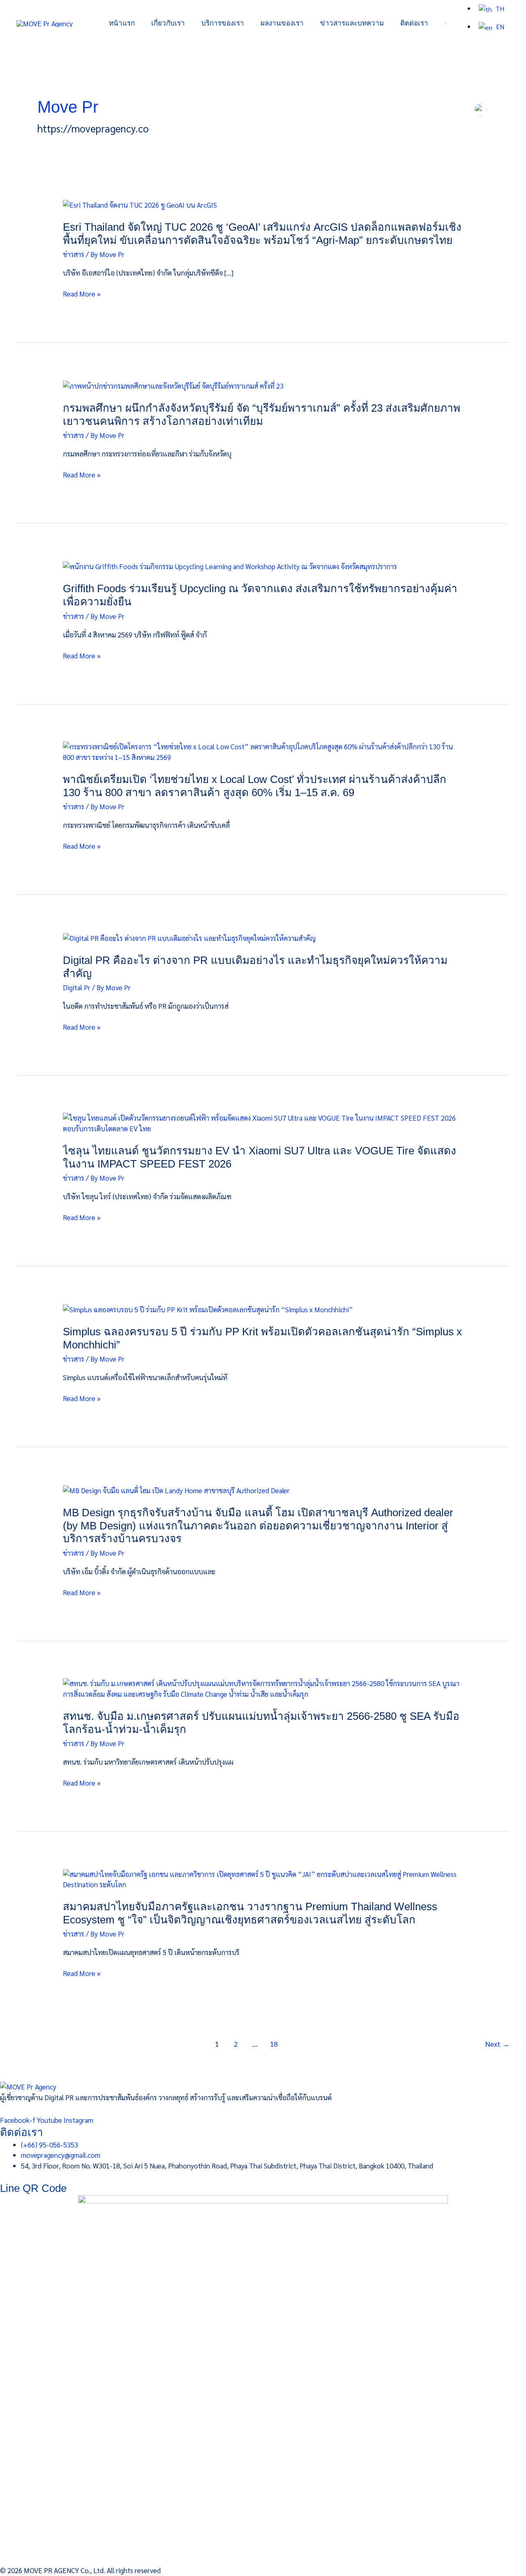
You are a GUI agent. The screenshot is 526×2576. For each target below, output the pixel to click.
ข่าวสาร (74, 254)
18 (274, 2044)
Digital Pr (77, 987)
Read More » (82, 294)
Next (497, 2044)
